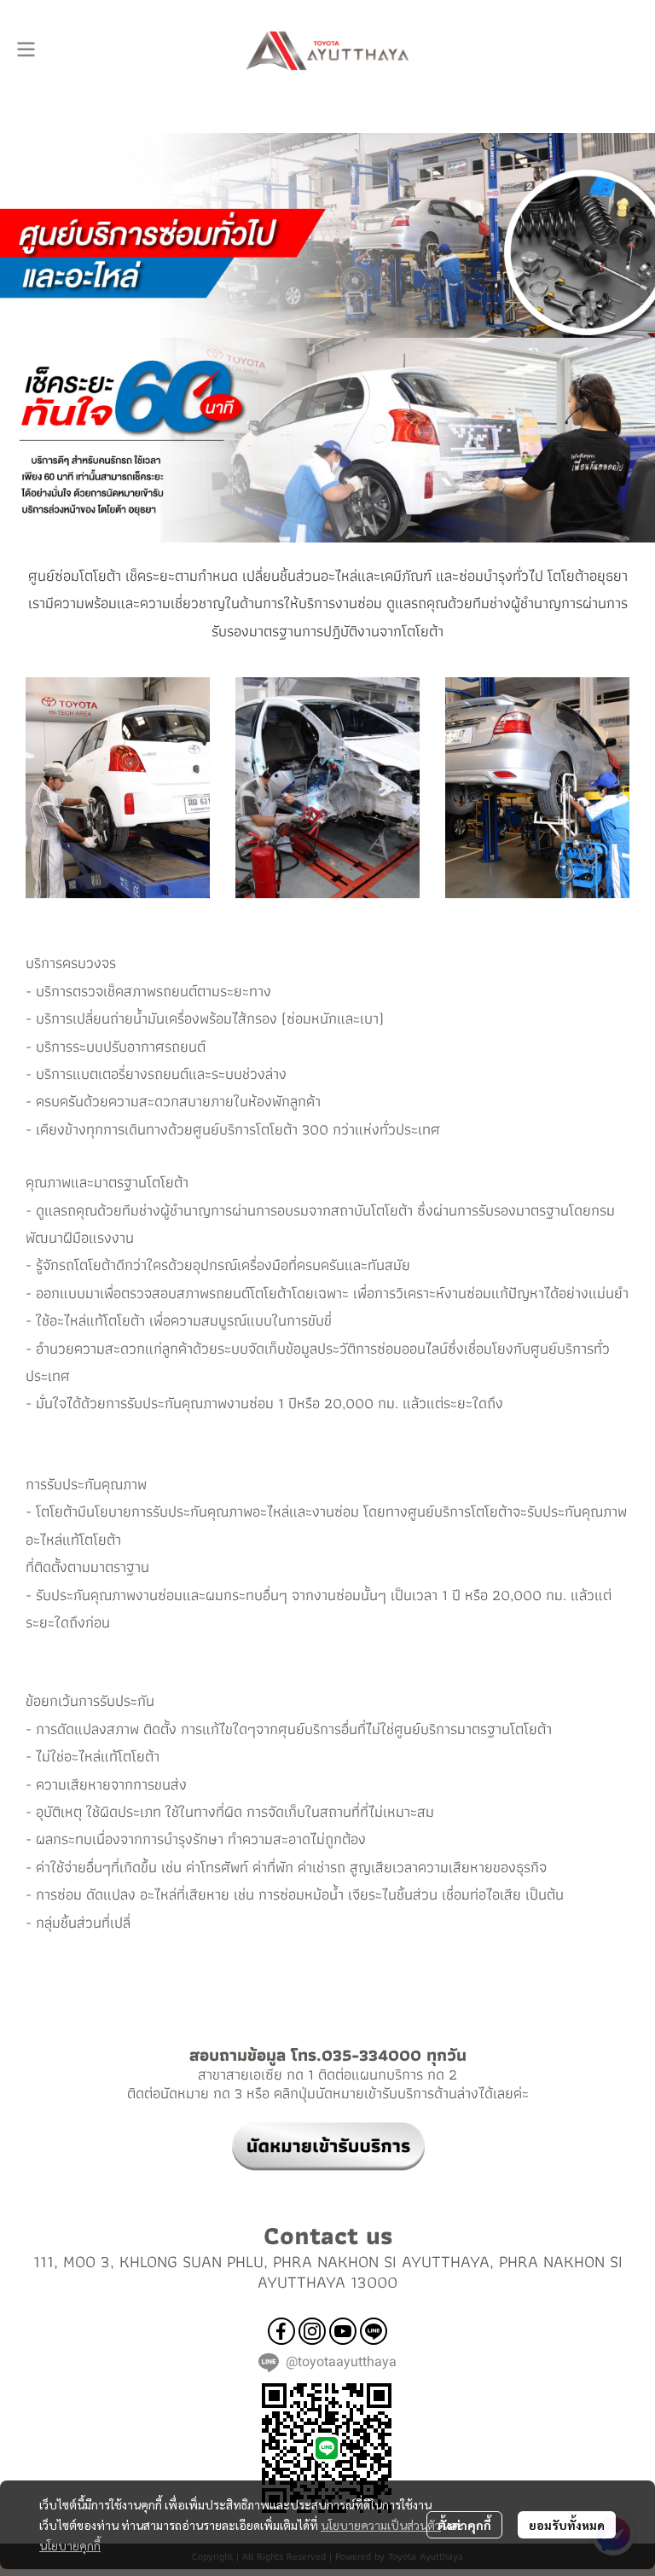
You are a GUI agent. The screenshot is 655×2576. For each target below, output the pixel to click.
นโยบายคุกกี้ (70, 2545)
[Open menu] (26, 49)
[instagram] (312, 2331)
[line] (374, 2331)
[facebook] (281, 2331)
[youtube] (343, 2331)
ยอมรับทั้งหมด (567, 2525)
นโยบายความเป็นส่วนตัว (381, 2525)
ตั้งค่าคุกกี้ (464, 2525)
